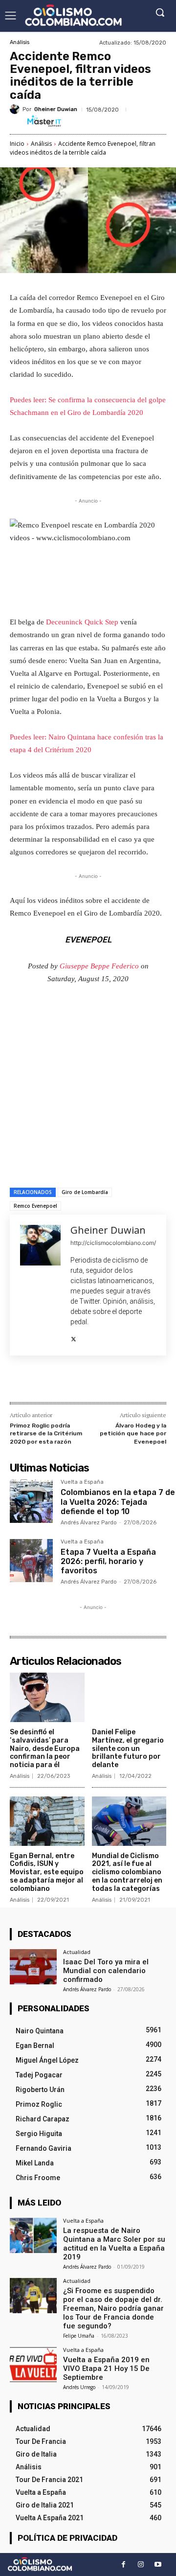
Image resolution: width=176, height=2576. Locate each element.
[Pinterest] (95, 1381)
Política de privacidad (67, 2538)
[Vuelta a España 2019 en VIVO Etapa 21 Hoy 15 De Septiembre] (33, 2365)
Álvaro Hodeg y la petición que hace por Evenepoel (133, 1434)
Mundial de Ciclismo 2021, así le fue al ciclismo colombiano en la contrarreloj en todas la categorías (127, 1872)
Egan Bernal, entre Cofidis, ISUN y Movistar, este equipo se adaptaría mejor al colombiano (47, 1872)
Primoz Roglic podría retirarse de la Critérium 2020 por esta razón (46, 1434)
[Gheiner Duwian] (16, 109)
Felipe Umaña (79, 2336)
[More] (141, 1381)
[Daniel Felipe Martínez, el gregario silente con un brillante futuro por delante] (129, 1697)
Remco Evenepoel (35, 1206)
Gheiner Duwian (56, 109)
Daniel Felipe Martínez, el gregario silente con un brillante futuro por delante (128, 1748)
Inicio (17, 144)
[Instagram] (141, 2564)
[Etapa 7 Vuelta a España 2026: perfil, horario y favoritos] (31, 1561)
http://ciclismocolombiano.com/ (113, 1243)
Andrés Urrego (79, 2387)
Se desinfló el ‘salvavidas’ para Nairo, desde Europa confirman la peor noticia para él (45, 1748)
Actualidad (77, 1952)
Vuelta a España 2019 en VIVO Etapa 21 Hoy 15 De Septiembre (106, 2369)
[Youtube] (158, 2564)
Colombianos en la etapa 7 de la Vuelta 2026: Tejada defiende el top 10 (118, 1502)
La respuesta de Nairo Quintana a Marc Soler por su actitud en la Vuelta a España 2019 (114, 2244)
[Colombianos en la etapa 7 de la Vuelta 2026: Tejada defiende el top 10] (31, 1501)
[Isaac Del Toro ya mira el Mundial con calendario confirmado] (33, 1967)
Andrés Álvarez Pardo (89, 1523)
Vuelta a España (82, 1482)
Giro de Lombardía (85, 1192)
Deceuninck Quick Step (82, 622)
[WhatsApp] (118, 1381)
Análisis (20, 42)
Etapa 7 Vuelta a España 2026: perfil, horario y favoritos (108, 1561)
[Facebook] (50, 1381)
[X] (74, 1337)
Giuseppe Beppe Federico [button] (99, 966)
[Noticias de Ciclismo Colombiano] (73, 15)
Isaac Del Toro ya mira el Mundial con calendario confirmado (106, 1971)
